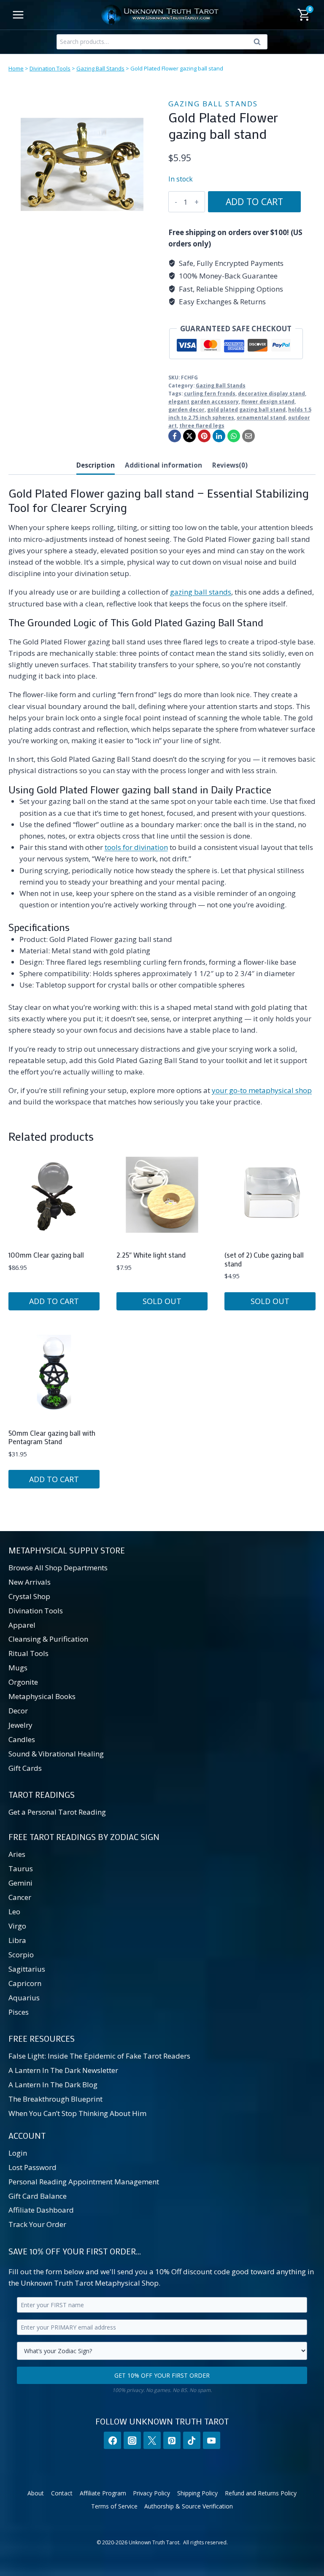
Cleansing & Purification (48, 1639)
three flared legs (202, 425)
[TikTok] (192, 2440)
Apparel (22, 1625)
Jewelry (20, 1725)
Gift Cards (25, 1768)
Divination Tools (50, 68)
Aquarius (24, 1998)
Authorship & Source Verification (189, 2506)
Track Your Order (37, 2224)
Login (18, 2153)
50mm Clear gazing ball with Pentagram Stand (52, 1437)
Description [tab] (96, 465)
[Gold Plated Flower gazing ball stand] (82, 164)
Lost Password (32, 2167)
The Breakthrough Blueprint (55, 2099)
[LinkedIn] (219, 436)
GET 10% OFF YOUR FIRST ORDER (162, 2375)
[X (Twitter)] (152, 2440)
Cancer (20, 1897)
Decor (18, 1711)
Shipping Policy (197, 2493)
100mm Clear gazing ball (46, 1255)
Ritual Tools (28, 1653)
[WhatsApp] (234, 436)
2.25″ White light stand (151, 1255)
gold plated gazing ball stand (246, 409)
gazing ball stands (201, 592)
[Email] (248, 436)
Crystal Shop (29, 1596)
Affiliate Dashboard (41, 2210)
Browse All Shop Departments (58, 1568)
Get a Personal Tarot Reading (57, 1812)
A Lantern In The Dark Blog (53, 2085)
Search (259, 43)
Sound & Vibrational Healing (56, 1754)
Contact (62, 2493)
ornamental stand (261, 417)
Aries (17, 1854)
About (36, 2493)
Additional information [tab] (163, 465)
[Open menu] (18, 15)
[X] (189, 436)
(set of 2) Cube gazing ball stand (264, 1259)
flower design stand (268, 401)
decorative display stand (271, 393)
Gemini (20, 1883)
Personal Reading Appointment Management (84, 2182)
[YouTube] (212, 2440)
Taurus (21, 1868)
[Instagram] (132, 2440)
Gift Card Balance (38, 2196)
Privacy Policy (151, 2493)
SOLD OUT (162, 1301)
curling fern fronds (210, 393)
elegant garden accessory (204, 401)
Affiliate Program (103, 2493)
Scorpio (21, 1955)
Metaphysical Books (42, 1696)
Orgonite (23, 1682)
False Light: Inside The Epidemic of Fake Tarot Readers (99, 2056)
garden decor (186, 409)
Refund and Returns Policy (261, 2493)
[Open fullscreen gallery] (147, 230)
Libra (17, 1940)
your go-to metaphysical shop (262, 1090)
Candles (22, 1739)
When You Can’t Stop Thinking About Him (77, 2113)
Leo (14, 1912)
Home (16, 68)
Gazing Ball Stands (100, 68)
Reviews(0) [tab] (230, 465)
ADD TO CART (254, 202)
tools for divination (136, 847)
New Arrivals (30, 1582)
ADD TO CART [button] (54, 1301)
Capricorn (25, 1983)
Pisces (19, 2012)
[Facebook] (175, 436)
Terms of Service (114, 2506)
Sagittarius (27, 1969)
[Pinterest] (204, 436)
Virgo (17, 1926)
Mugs (18, 1668)
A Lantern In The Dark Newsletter (63, 2070)
